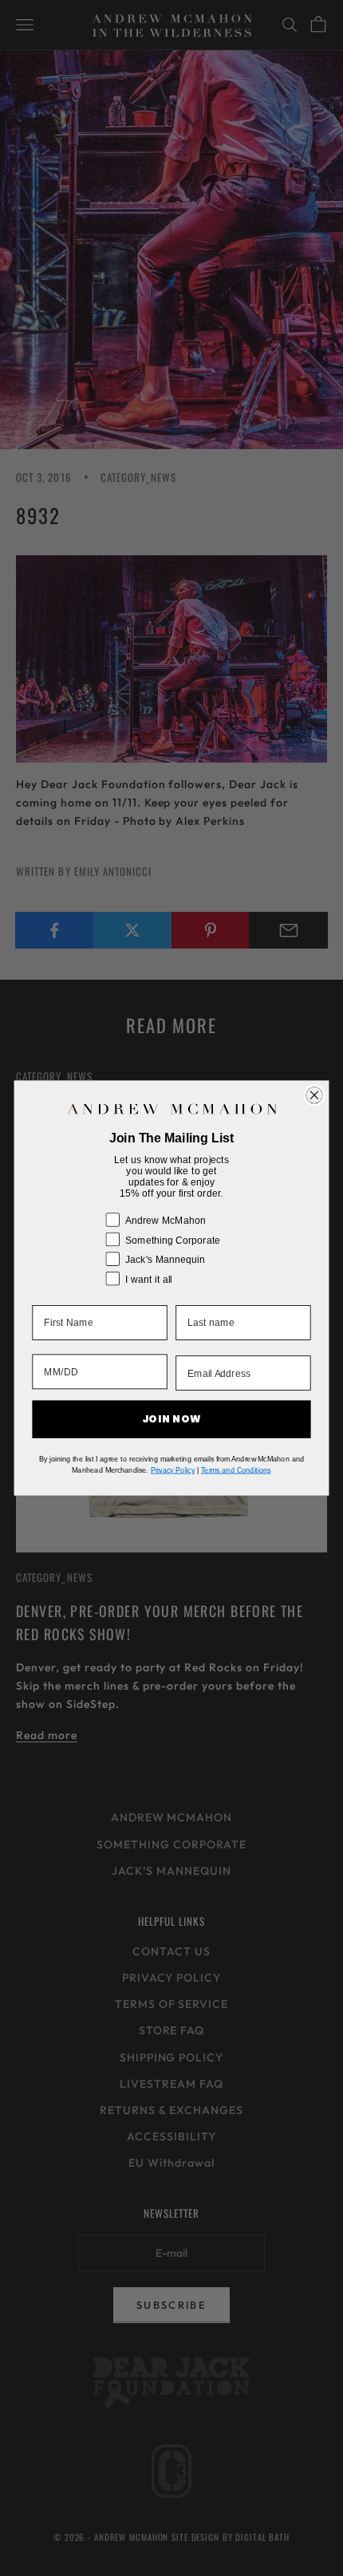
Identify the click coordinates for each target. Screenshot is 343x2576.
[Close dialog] (315, 1095)
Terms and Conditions (236, 1470)
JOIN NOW (172, 1419)
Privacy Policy (173, 1470)
